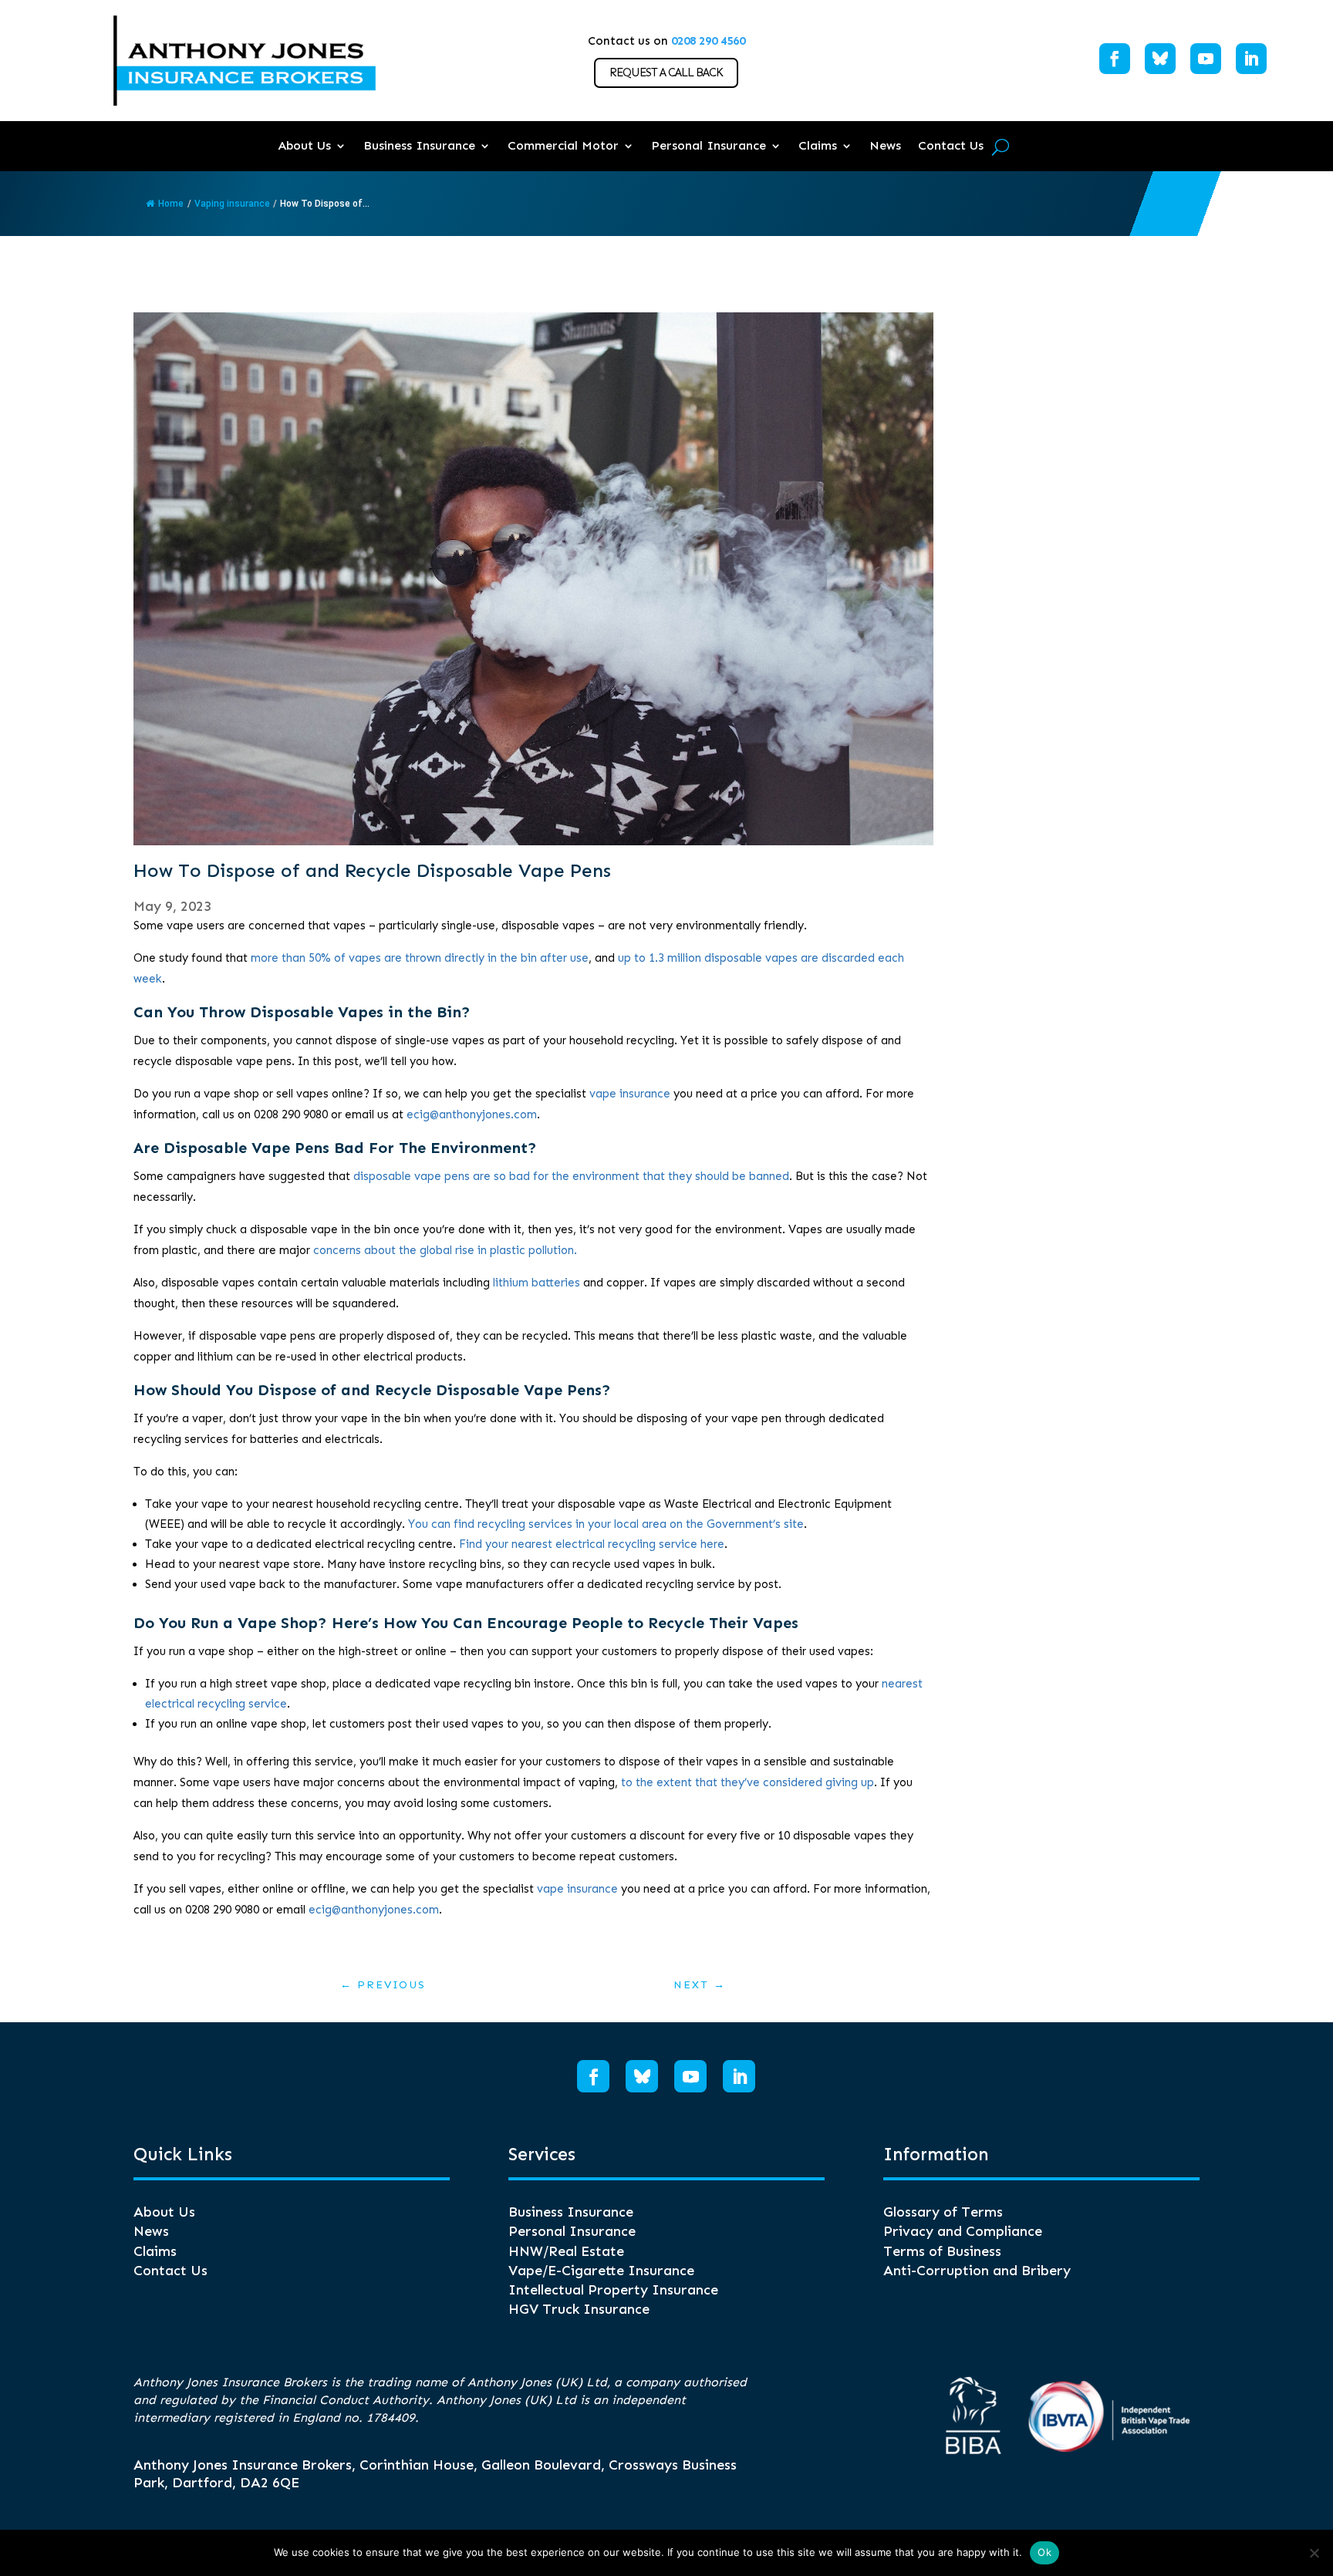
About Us (304, 145)
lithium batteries (537, 1283)
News (885, 145)
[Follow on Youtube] (1206, 59)
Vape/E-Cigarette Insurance (601, 2271)
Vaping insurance (232, 204)
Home (171, 204)
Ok (1044, 2552)
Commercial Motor (563, 145)
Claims (818, 145)
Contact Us (951, 145)
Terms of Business (942, 2251)
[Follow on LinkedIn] (1251, 59)
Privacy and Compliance (963, 2231)
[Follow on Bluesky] (1160, 59)
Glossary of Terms (943, 2212)
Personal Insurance (709, 145)
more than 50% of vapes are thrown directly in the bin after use (420, 958)
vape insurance (630, 1094)
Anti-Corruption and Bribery (977, 2271)
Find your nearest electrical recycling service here (592, 1544)
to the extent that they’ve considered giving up (747, 1782)
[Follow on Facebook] (1115, 59)
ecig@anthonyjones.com (472, 1114)
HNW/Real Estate (566, 2251)
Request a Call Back (666, 72)
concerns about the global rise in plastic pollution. (445, 1250)
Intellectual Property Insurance (613, 2290)
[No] (1314, 2553)
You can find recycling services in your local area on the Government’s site (606, 1524)
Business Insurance (419, 145)
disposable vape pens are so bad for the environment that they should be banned (571, 1176)
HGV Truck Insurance (579, 2309)
